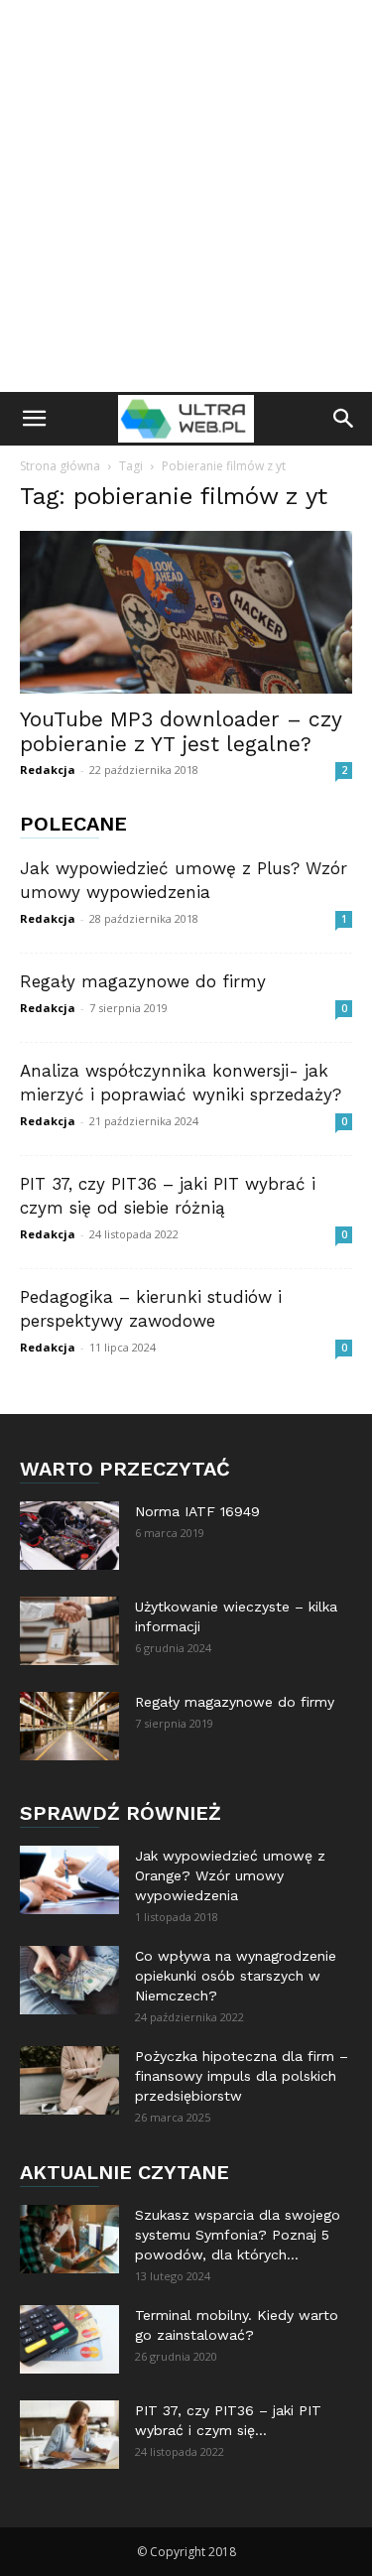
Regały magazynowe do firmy (143, 981)
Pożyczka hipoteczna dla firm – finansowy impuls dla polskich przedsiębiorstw (242, 2076)
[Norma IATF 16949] (69, 1536)
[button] (34, 419)
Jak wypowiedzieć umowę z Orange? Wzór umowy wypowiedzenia (230, 1875)
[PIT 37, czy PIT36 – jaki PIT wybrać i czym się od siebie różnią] (69, 2435)
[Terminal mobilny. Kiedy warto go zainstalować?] (69, 2339)
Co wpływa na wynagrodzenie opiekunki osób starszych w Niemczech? (236, 1976)
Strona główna (60, 466)
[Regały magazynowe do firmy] (69, 1726)
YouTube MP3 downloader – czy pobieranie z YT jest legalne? (181, 731)
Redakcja (48, 770)
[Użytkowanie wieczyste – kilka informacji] (69, 1631)
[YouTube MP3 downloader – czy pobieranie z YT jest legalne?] (186, 612)
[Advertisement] (186, 196)
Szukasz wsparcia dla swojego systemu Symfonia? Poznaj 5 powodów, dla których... (238, 2235)
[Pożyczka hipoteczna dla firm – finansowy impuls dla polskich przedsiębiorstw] (69, 2080)
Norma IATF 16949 (197, 1511)
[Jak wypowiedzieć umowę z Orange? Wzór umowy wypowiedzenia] (69, 1880)
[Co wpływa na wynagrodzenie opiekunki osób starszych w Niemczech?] (69, 1980)
